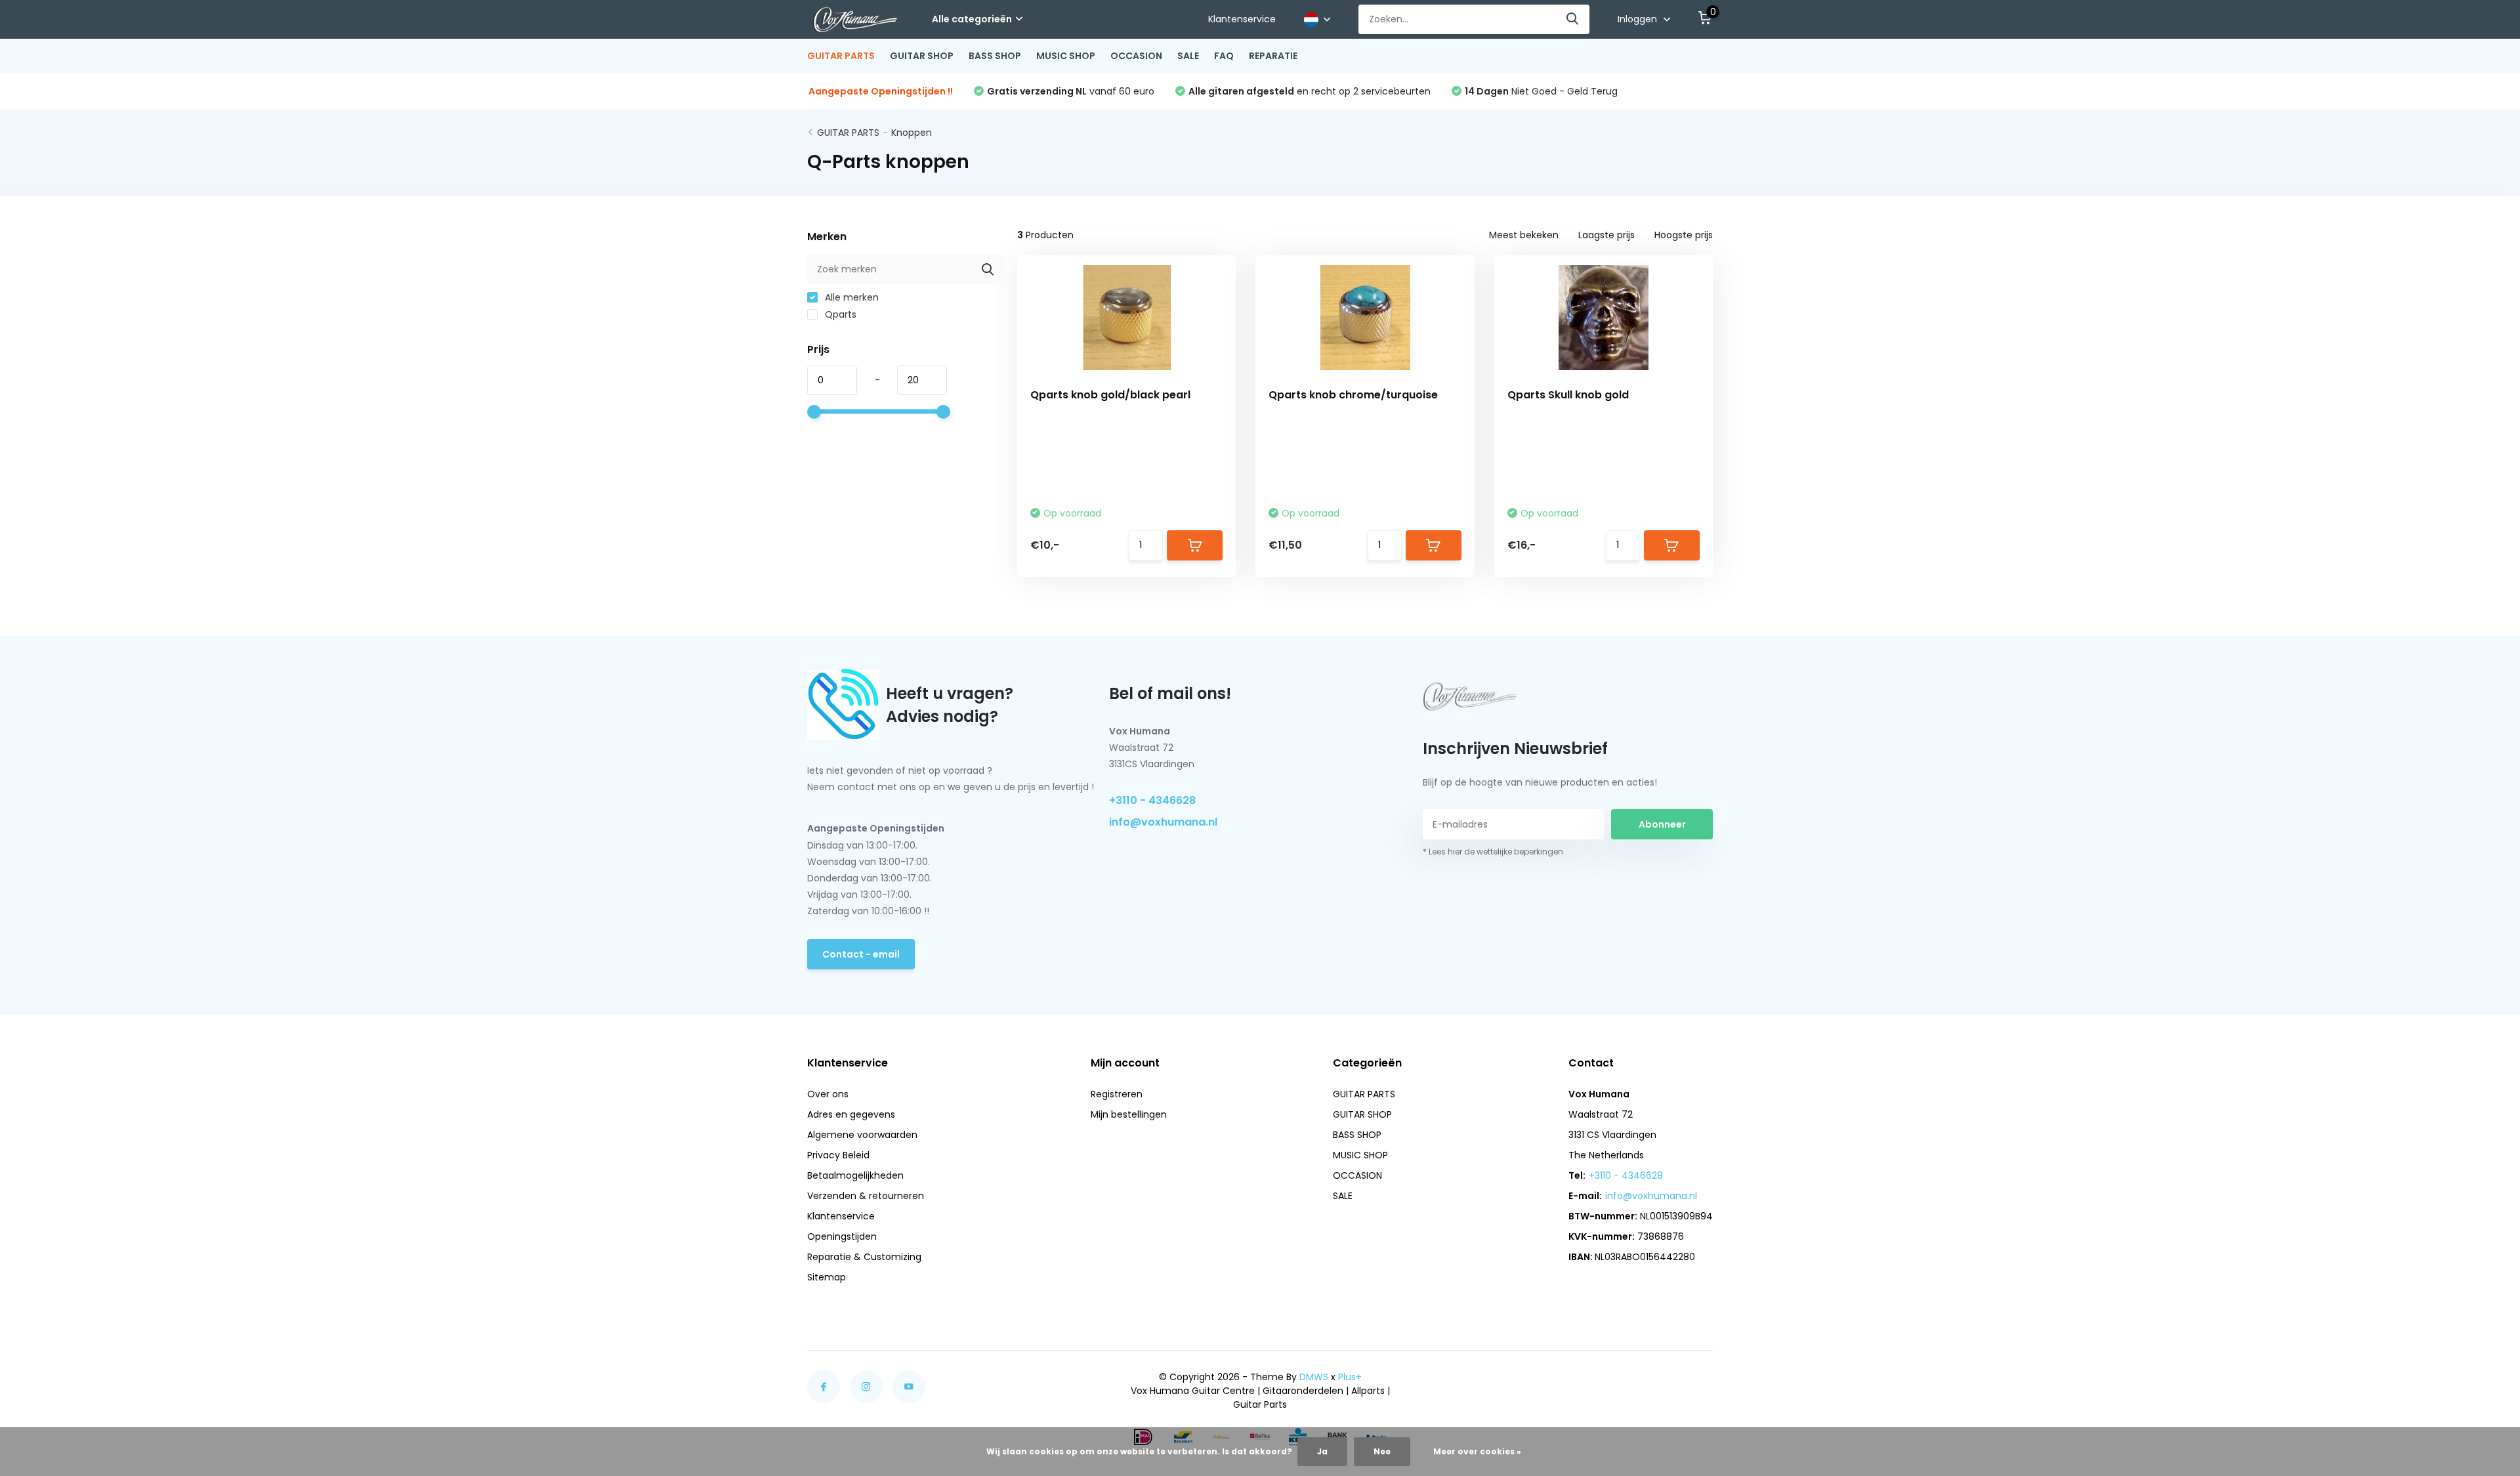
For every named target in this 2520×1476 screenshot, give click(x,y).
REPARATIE (1273, 56)
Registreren (1117, 1094)
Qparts (839, 314)
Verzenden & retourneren (866, 1196)
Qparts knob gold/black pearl (1110, 395)
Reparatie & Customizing (864, 1257)
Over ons (828, 1094)
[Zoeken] (1573, 19)
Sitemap (827, 1277)
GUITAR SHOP (922, 56)
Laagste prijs (1606, 235)
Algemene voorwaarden (862, 1135)
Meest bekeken (1524, 235)
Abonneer (1662, 824)
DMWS (1314, 1377)
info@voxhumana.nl (1163, 822)
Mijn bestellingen (1129, 1114)
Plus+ (1350, 1377)
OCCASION (1136, 56)
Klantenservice (1242, 19)
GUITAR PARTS (841, 56)
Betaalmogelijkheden (855, 1175)
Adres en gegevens (851, 1114)
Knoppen (912, 133)
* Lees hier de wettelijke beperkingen (1493, 852)
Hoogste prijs (1684, 235)
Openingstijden (842, 1236)
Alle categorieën (972, 19)
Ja (1322, 1451)
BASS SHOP (995, 56)
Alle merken (850, 297)
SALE (1188, 56)
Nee (1382, 1451)
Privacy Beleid (838, 1155)
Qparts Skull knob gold (1568, 395)
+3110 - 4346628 (1152, 800)
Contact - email (861, 954)
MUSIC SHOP (1066, 56)
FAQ (1224, 56)
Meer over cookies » (1477, 1451)
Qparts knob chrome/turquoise (1353, 395)
